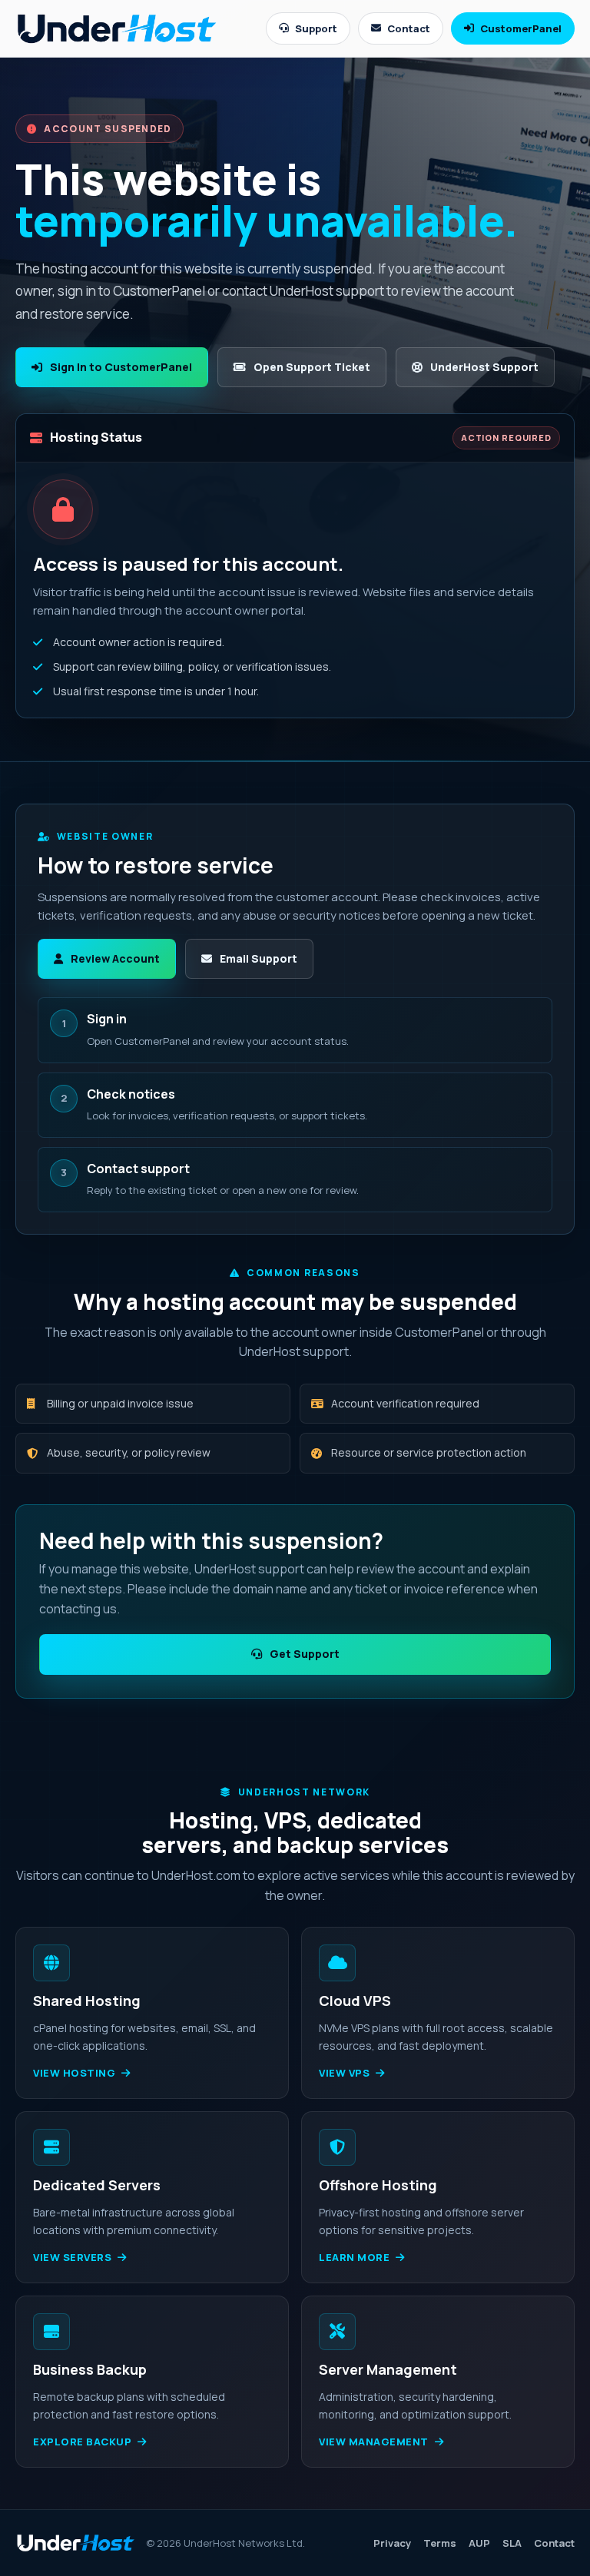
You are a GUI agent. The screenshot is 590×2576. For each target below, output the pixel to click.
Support (316, 28)
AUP (479, 2543)
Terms (440, 2543)
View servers (72, 2257)
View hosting (74, 2073)
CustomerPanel (521, 28)
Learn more (354, 2257)
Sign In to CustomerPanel (121, 367)
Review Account (115, 958)
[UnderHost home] (117, 28)
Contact (409, 28)
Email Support (259, 958)
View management (374, 2442)
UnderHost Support (484, 367)
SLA (512, 2543)
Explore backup (82, 2442)
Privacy (392, 2543)
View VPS (344, 2073)
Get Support (305, 1654)
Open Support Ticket (312, 367)
